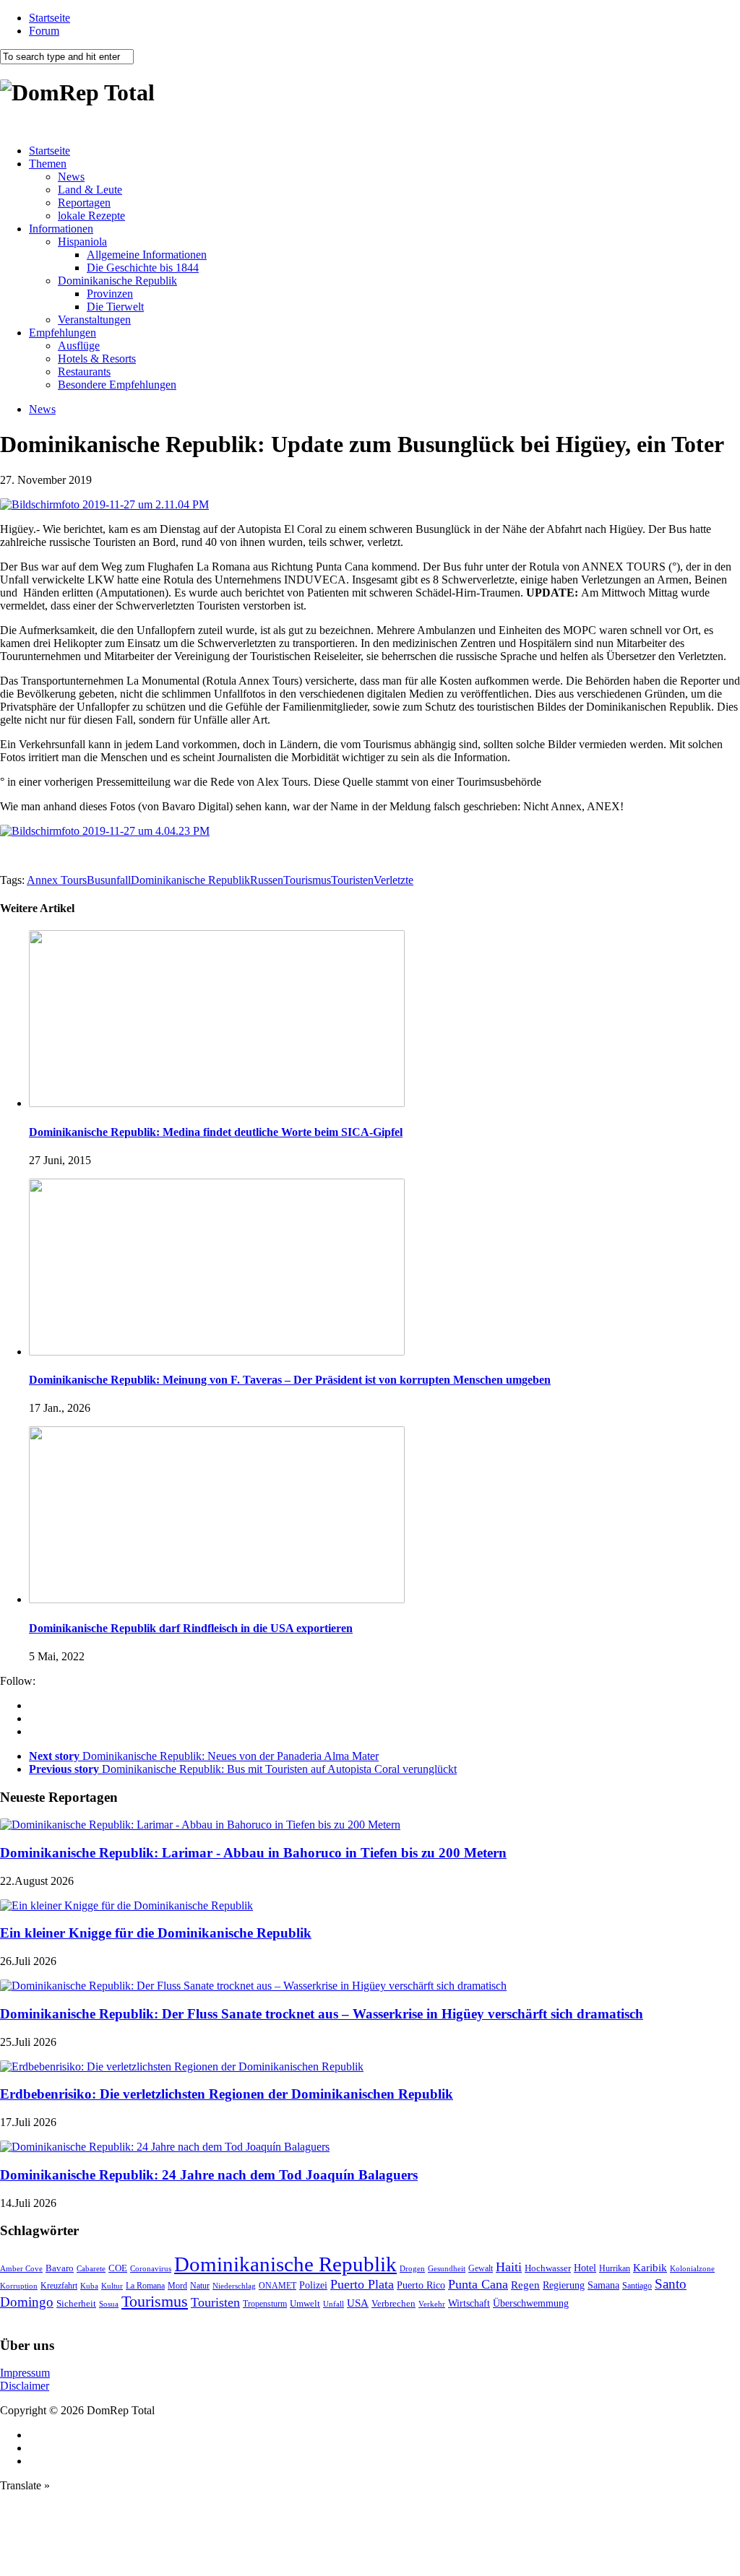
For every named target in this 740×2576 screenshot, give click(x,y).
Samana (603, 2285)
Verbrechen (393, 2304)
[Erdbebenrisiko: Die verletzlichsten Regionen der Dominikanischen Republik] (182, 2067)
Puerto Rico (421, 2285)
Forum (44, 31)
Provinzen (110, 294)
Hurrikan (615, 2268)
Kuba (89, 2286)
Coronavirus (151, 2268)
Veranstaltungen (94, 320)
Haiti (509, 2267)
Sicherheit (76, 2303)
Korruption (19, 2286)
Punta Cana (478, 2284)
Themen (48, 164)
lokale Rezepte (91, 216)
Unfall (334, 2304)
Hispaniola (82, 242)
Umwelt (305, 2303)
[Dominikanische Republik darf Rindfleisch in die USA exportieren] (217, 1599)
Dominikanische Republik (117, 281)
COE (118, 2268)
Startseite (50, 18)
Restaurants (84, 372)
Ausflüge (79, 346)
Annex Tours (57, 880)
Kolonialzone (692, 2269)
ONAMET (277, 2286)
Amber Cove (21, 2268)
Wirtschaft (469, 2303)
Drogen (412, 2268)
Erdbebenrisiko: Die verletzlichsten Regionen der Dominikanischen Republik (227, 2094)
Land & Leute (90, 190)
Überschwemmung (531, 2303)
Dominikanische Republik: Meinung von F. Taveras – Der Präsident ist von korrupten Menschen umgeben (290, 1380)
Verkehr (432, 2304)
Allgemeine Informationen (147, 255)
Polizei (313, 2285)
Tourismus (307, 880)
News (71, 177)
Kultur (112, 2286)
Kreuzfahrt (59, 2286)
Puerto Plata (362, 2284)
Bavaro (60, 2268)
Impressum (25, 2373)
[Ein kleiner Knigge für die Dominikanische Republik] (126, 1905)
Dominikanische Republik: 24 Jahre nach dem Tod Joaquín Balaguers (209, 2175)
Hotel (585, 2268)
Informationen (61, 229)
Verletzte (393, 880)
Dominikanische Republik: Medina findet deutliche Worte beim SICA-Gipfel (216, 1132)
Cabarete (91, 2268)
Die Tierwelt (115, 307)
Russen (267, 880)
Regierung (564, 2285)
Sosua (109, 2304)
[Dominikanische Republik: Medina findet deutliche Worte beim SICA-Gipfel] (217, 1103)
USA (358, 2303)
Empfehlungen (63, 333)
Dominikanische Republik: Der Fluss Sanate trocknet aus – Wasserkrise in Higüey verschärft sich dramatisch (322, 2014)
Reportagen (84, 203)
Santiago (637, 2286)
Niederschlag (234, 2286)
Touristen (352, 880)
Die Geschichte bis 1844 (143, 268)
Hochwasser (548, 2268)
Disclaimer (25, 2386)
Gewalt (481, 2268)
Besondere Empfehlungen (117, 385)
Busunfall (109, 880)
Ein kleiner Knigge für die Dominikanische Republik (156, 1933)
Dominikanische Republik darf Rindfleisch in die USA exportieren (191, 1628)
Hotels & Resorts (97, 359)
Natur (200, 2286)
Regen (525, 2285)
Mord (177, 2286)
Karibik (650, 2268)
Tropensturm (265, 2304)
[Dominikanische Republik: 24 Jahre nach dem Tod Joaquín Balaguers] (165, 2147)
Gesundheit (447, 2268)
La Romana (145, 2286)
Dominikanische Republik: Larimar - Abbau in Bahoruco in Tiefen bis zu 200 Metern (253, 1853)
